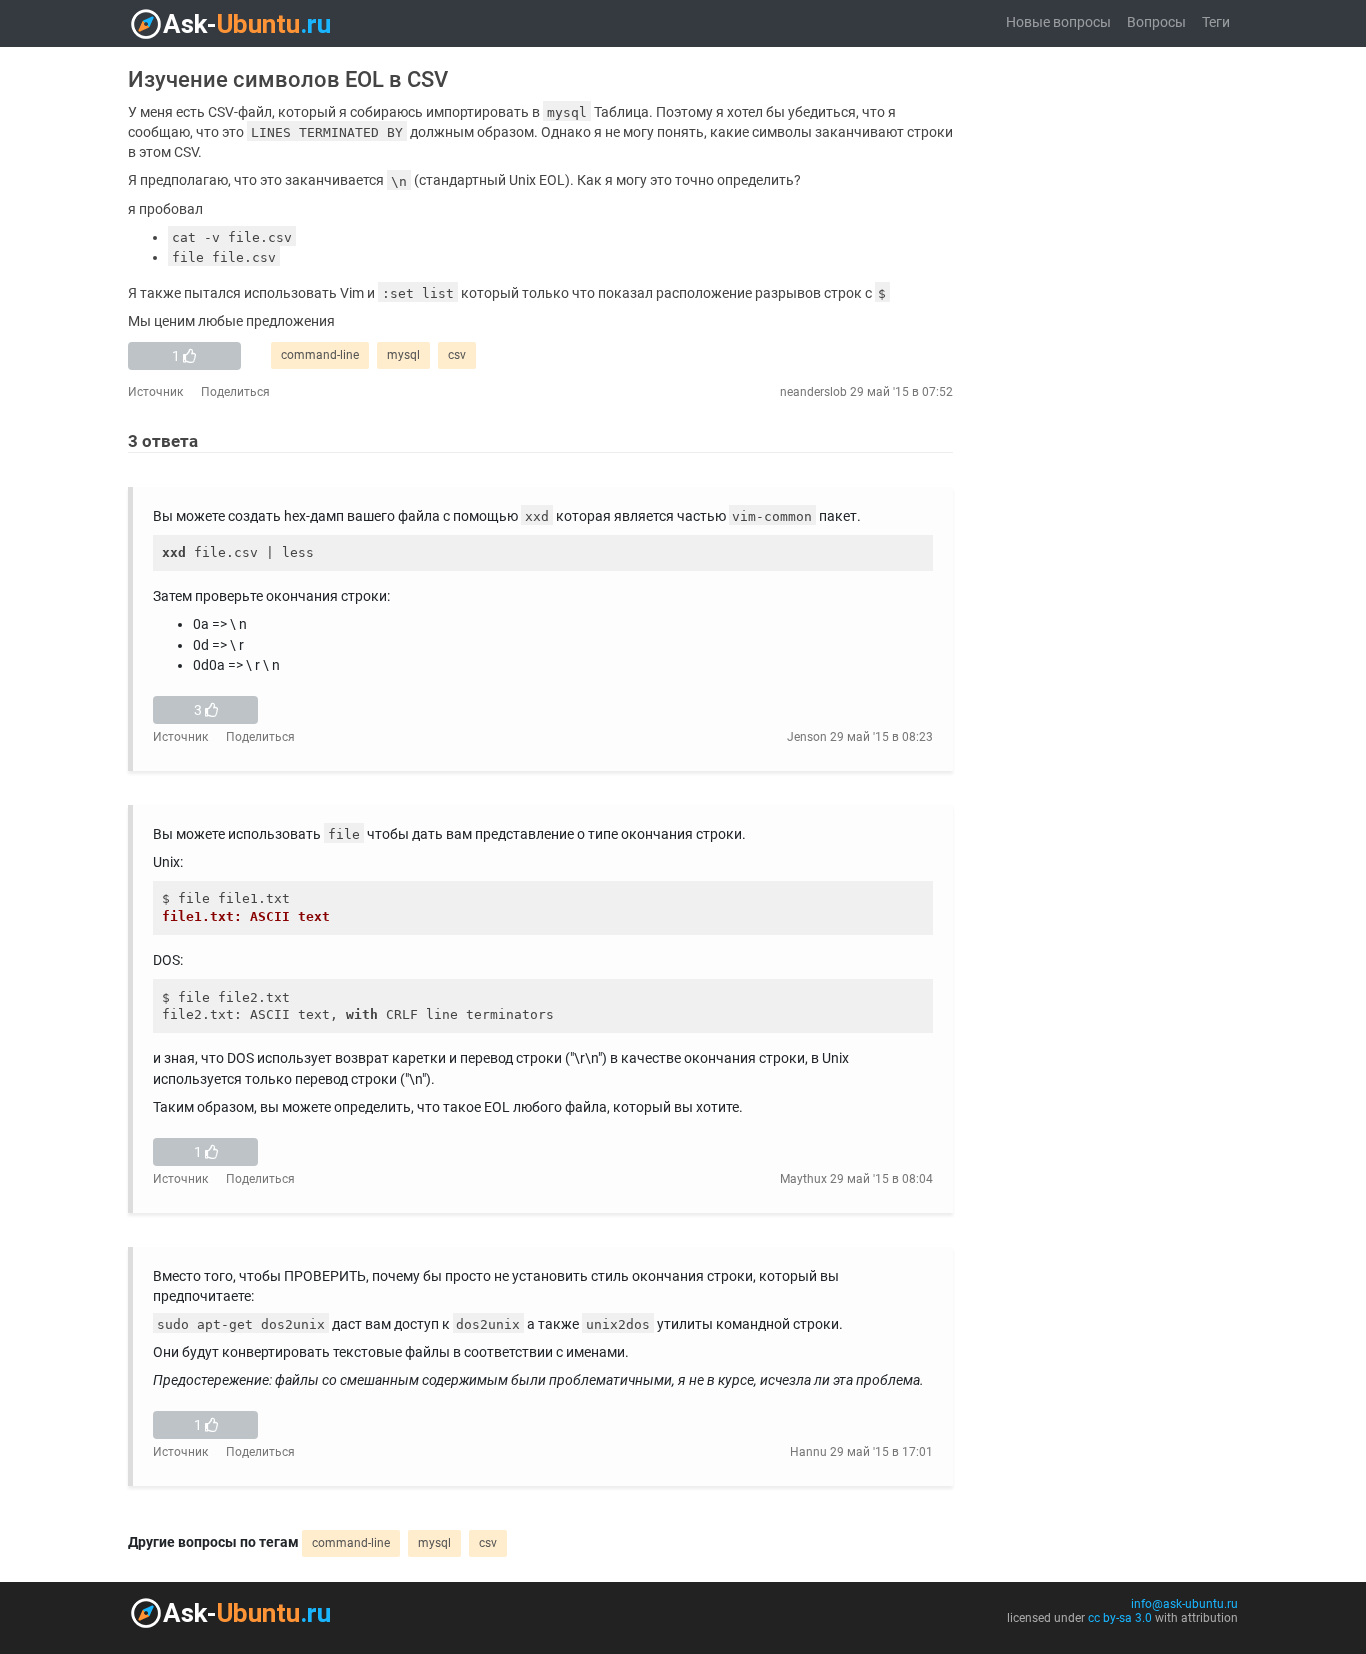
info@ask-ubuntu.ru (1184, 1604)
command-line (320, 355)
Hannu (808, 1452)
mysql (403, 355)
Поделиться (235, 392)
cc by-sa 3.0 (1120, 1618)
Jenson (807, 737)
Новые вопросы (1058, 22)
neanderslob (813, 392)
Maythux (803, 1179)
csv (457, 355)
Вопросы (1156, 22)
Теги (1216, 22)
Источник (155, 392)
